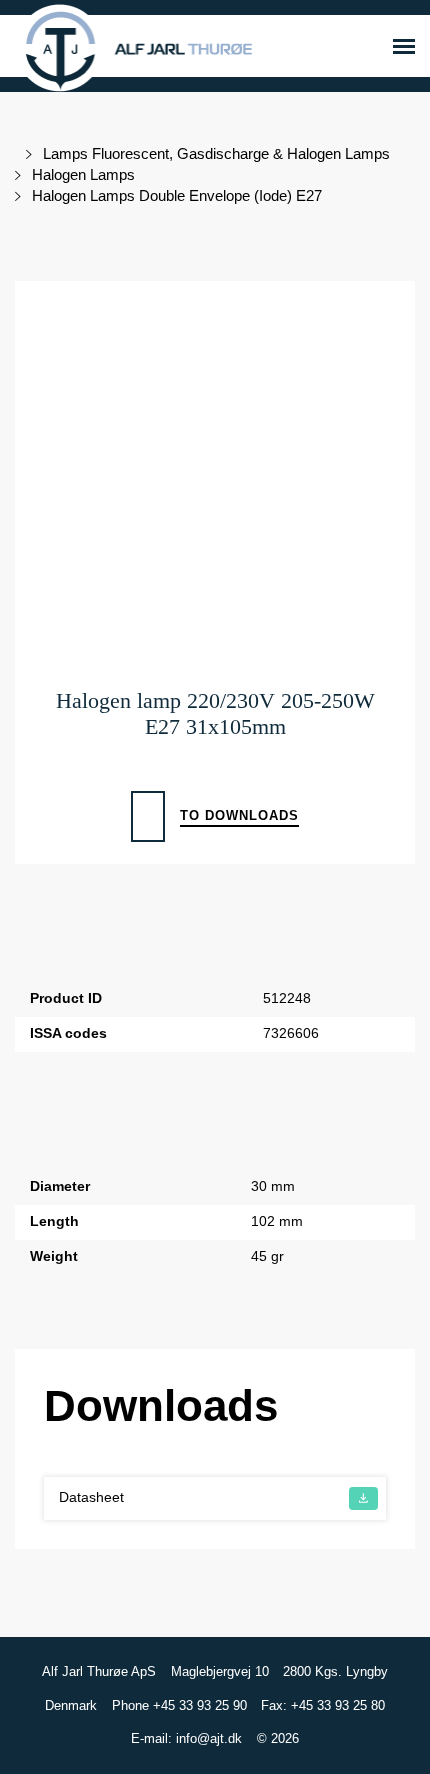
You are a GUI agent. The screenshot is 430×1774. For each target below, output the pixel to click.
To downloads (239, 815)
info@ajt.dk (209, 1738)
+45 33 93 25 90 (200, 1705)
